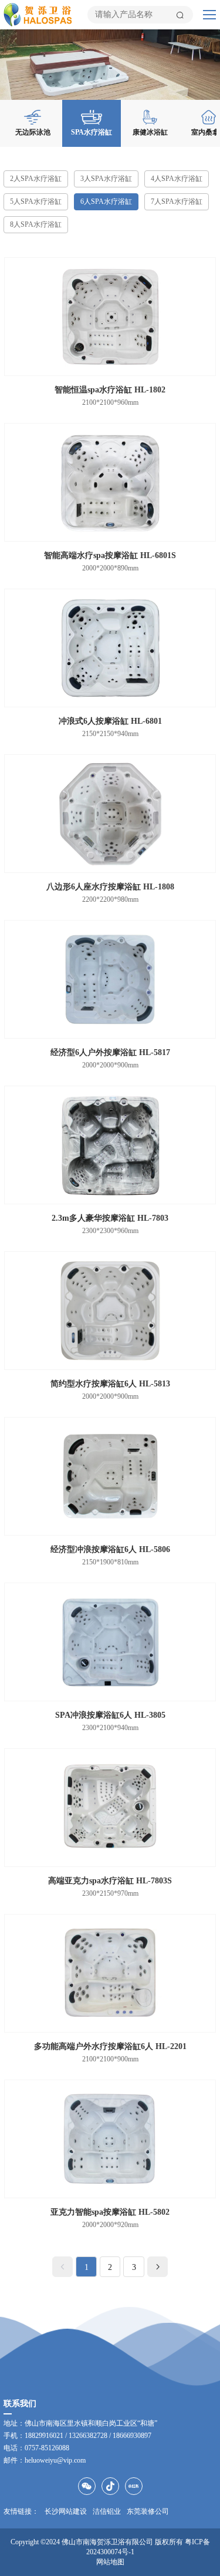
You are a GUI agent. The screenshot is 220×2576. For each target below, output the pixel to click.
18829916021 (44, 2436)
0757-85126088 (47, 2448)
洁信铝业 (107, 2511)
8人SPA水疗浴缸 (36, 224)
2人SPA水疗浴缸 (36, 179)
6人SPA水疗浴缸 (106, 201)
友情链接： (21, 2511)
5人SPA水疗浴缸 (36, 201)
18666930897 (132, 2436)
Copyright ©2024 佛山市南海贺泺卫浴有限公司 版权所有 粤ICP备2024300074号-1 (110, 2547)
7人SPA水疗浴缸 (177, 201)
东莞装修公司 (148, 2511)
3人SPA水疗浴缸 (106, 179)
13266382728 (88, 2436)
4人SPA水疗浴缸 (177, 179)
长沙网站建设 (66, 2511)
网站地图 (110, 2562)
